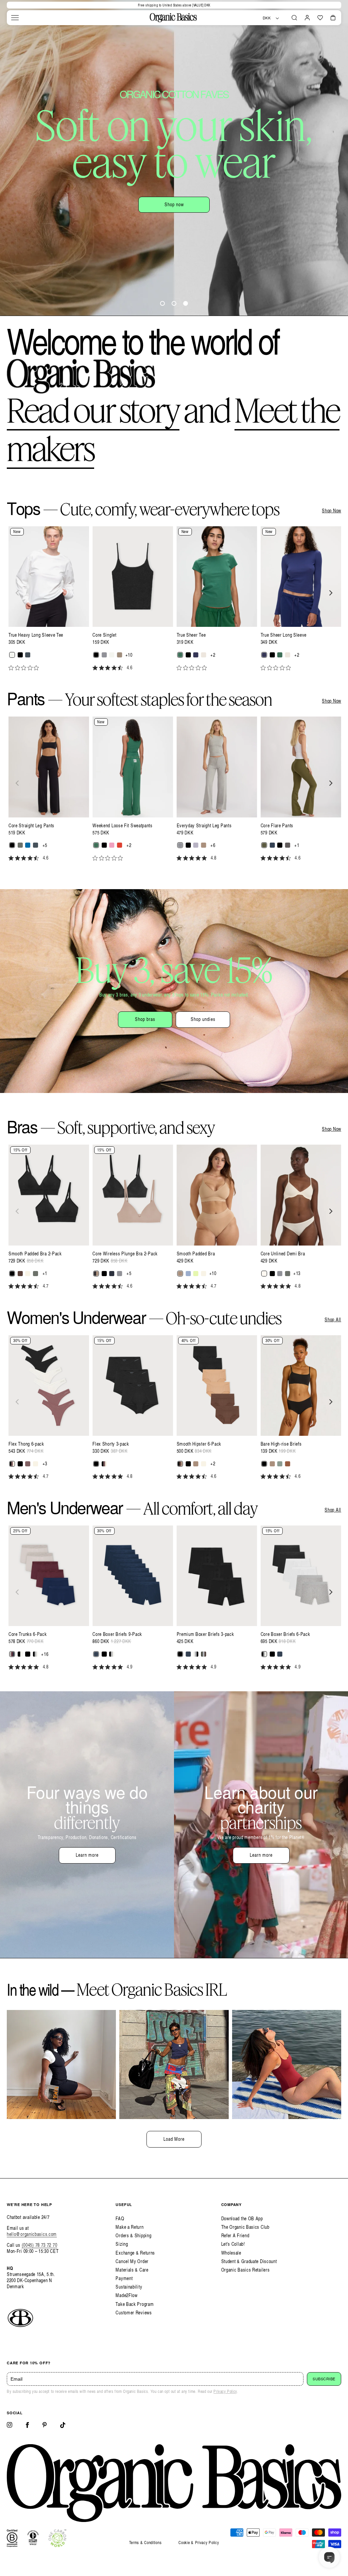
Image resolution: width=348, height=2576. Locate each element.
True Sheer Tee (191, 635)
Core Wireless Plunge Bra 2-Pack (125, 1254)
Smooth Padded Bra (196, 1254)
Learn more (87, 1855)
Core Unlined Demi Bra (283, 1254)
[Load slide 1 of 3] (162, 303)
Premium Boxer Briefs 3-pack (205, 1634)
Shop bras (145, 1019)
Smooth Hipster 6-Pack (199, 1444)
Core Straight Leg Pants (31, 826)
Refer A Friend (235, 2235)
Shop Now (332, 511)
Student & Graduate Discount (249, 2261)
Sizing (122, 2244)
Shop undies (203, 1019)
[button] (15, 18)
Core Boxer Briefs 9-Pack (117, 1634)
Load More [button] (174, 2139)
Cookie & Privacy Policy (199, 2543)
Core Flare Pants (277, 826)
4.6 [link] (130, 668)
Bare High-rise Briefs (281, 1444)
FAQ (120, 2218)
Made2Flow (126, 2295)
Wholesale (231, 2253)
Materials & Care (132, 2270)
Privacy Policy (225, 2391)
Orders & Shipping (133, 2235)
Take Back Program (135, 2304)
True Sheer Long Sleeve (284, 635)
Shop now (136, 184)
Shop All (333, 1320)
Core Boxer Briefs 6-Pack (285, 1634)
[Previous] (18, 593)
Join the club (211, 184)
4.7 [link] (46, 1286)
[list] (174, 602)
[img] (95, 668)
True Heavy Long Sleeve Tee (36, 635)
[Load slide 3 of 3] (186, 303)
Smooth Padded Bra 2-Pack (35, 1254)
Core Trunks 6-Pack (28, 1634)
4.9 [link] (130, 1667)
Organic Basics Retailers (246, 2270)
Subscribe (324, 2379)
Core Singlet (104, 635)
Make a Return (129, 2227)
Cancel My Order (132, 2261)
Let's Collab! (233, 2244)
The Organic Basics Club (245, 2227)
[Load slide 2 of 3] (174, 303)
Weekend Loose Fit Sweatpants (123, 826)
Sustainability (129, 2287)
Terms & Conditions (145, 2543)
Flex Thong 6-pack (26, 1444)
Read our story (93, 410)
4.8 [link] (214, 858)
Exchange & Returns (135, 2253)
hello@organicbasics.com (32, 2234)
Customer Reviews (134, 2313)
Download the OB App (242, 2218)
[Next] (330, 593)
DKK (267, 18)
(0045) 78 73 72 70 (40, 2245)
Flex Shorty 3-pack (111, 1444)
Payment (124, 2278)
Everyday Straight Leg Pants (204, 826)
